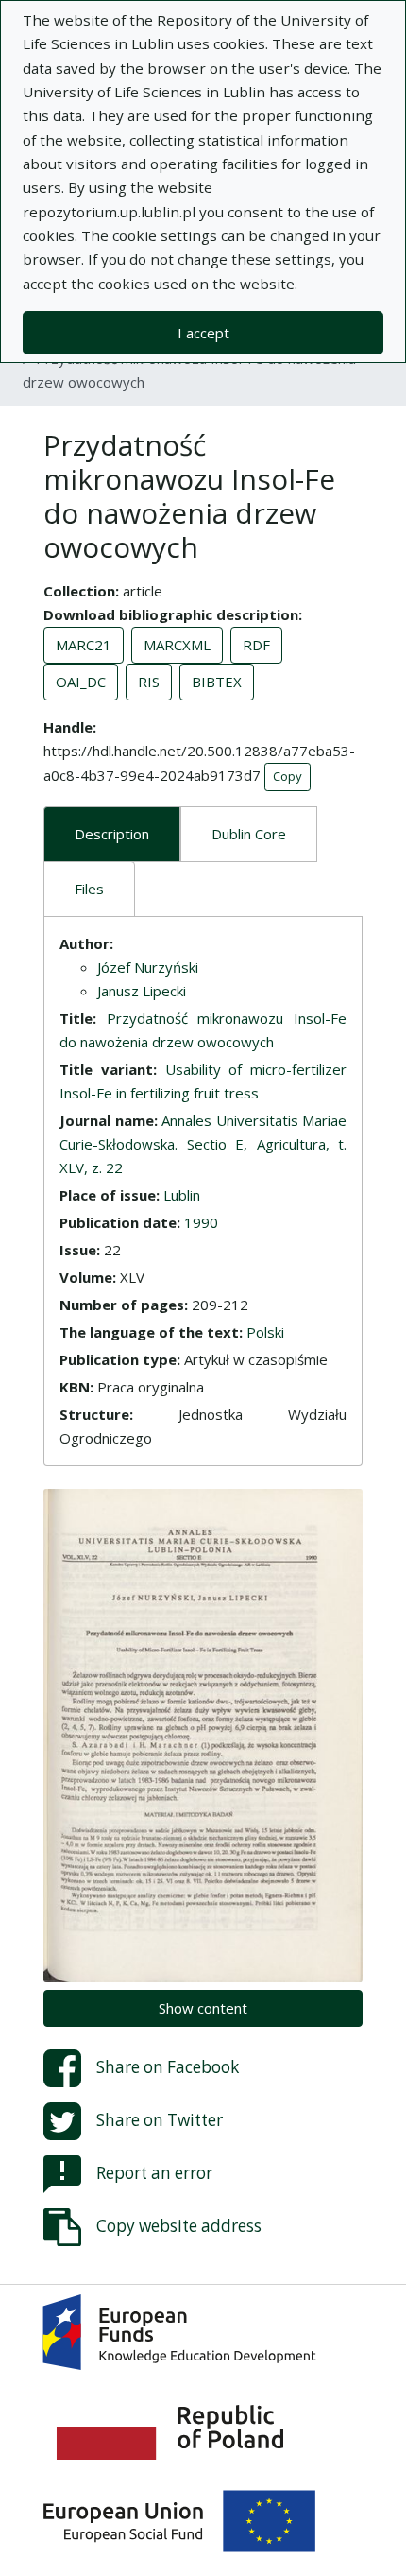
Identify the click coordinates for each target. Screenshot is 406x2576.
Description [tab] (112, 834)
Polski (265, 1332)
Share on (168, 2066)
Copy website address (179, 2225)
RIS (149, 682)
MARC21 (84, 645)
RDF (256, 645)
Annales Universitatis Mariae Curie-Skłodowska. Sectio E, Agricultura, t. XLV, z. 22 (203, 1144)
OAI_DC (81, 682)
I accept (203, 333)
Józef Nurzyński (148, 967)
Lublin (182, 1195)
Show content (203, 2008)
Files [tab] (89, 889)
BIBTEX (217, 682)
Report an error (154, 2172)
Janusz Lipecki (142, 991)
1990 (201, 1222)
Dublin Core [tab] (249, 834)
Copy (288, 776)
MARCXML (177, 645)
